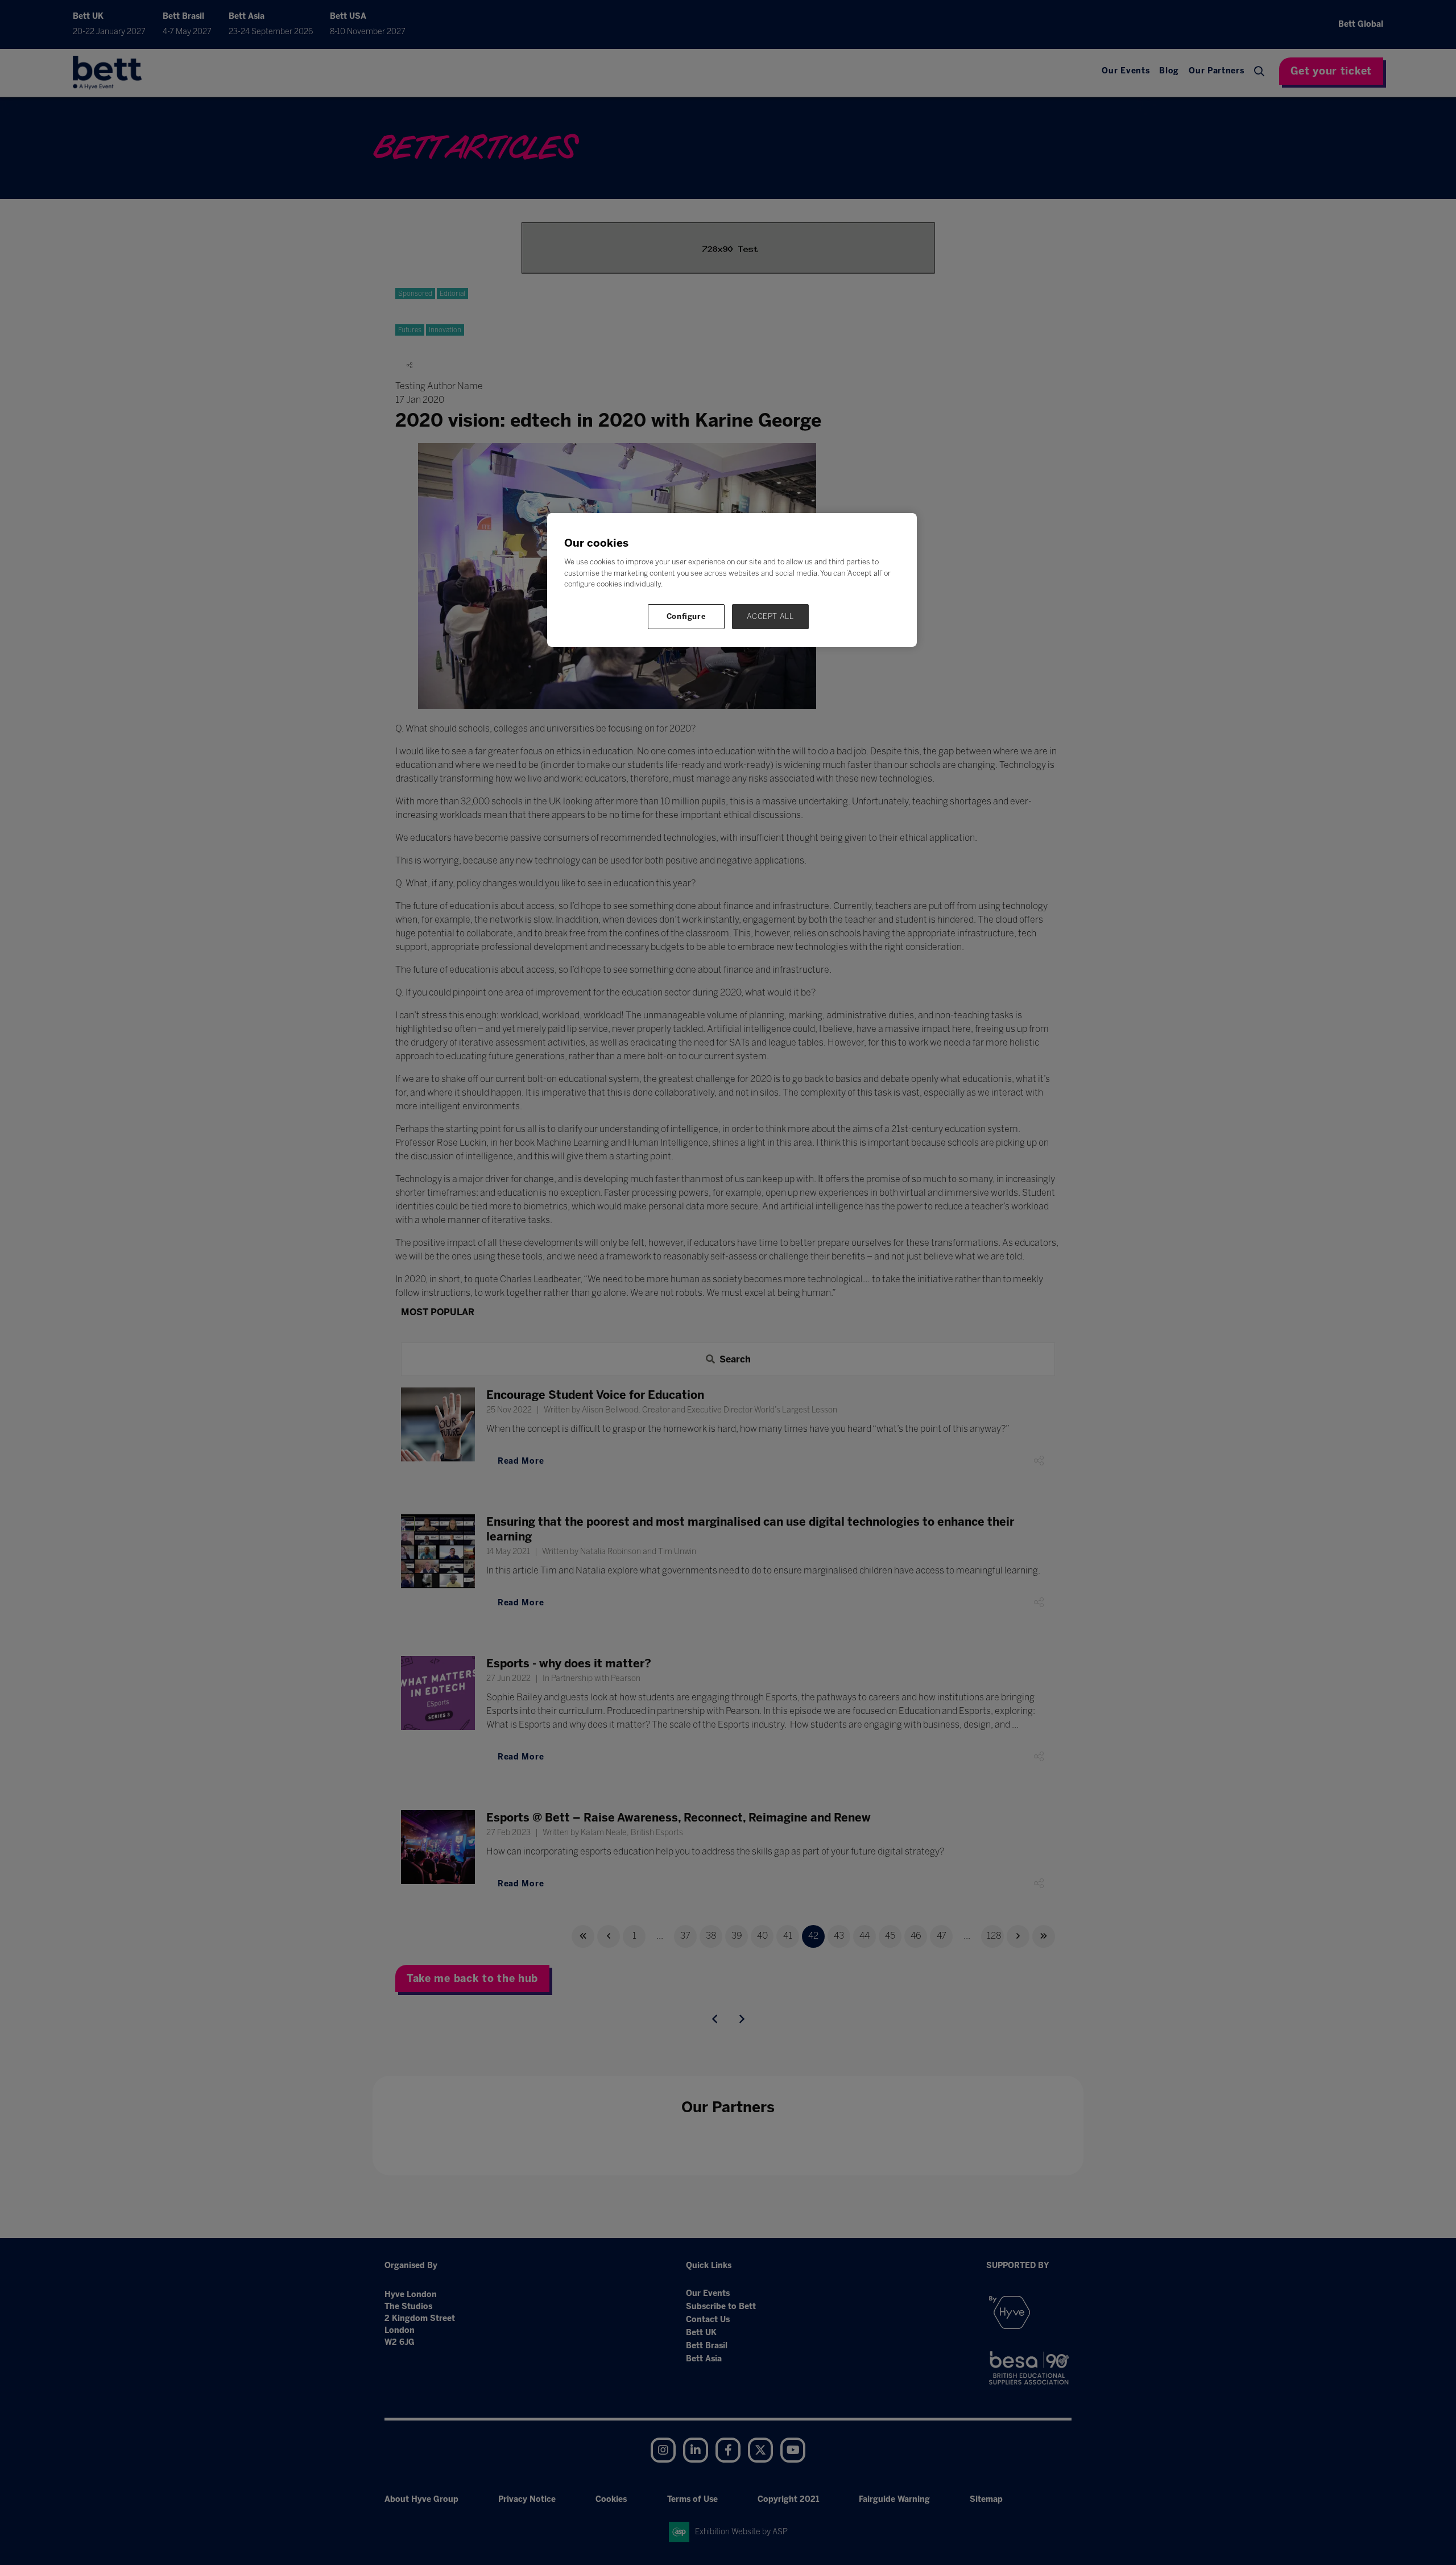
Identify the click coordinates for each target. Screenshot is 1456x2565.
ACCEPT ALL (770, 616)
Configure (686, 616)
